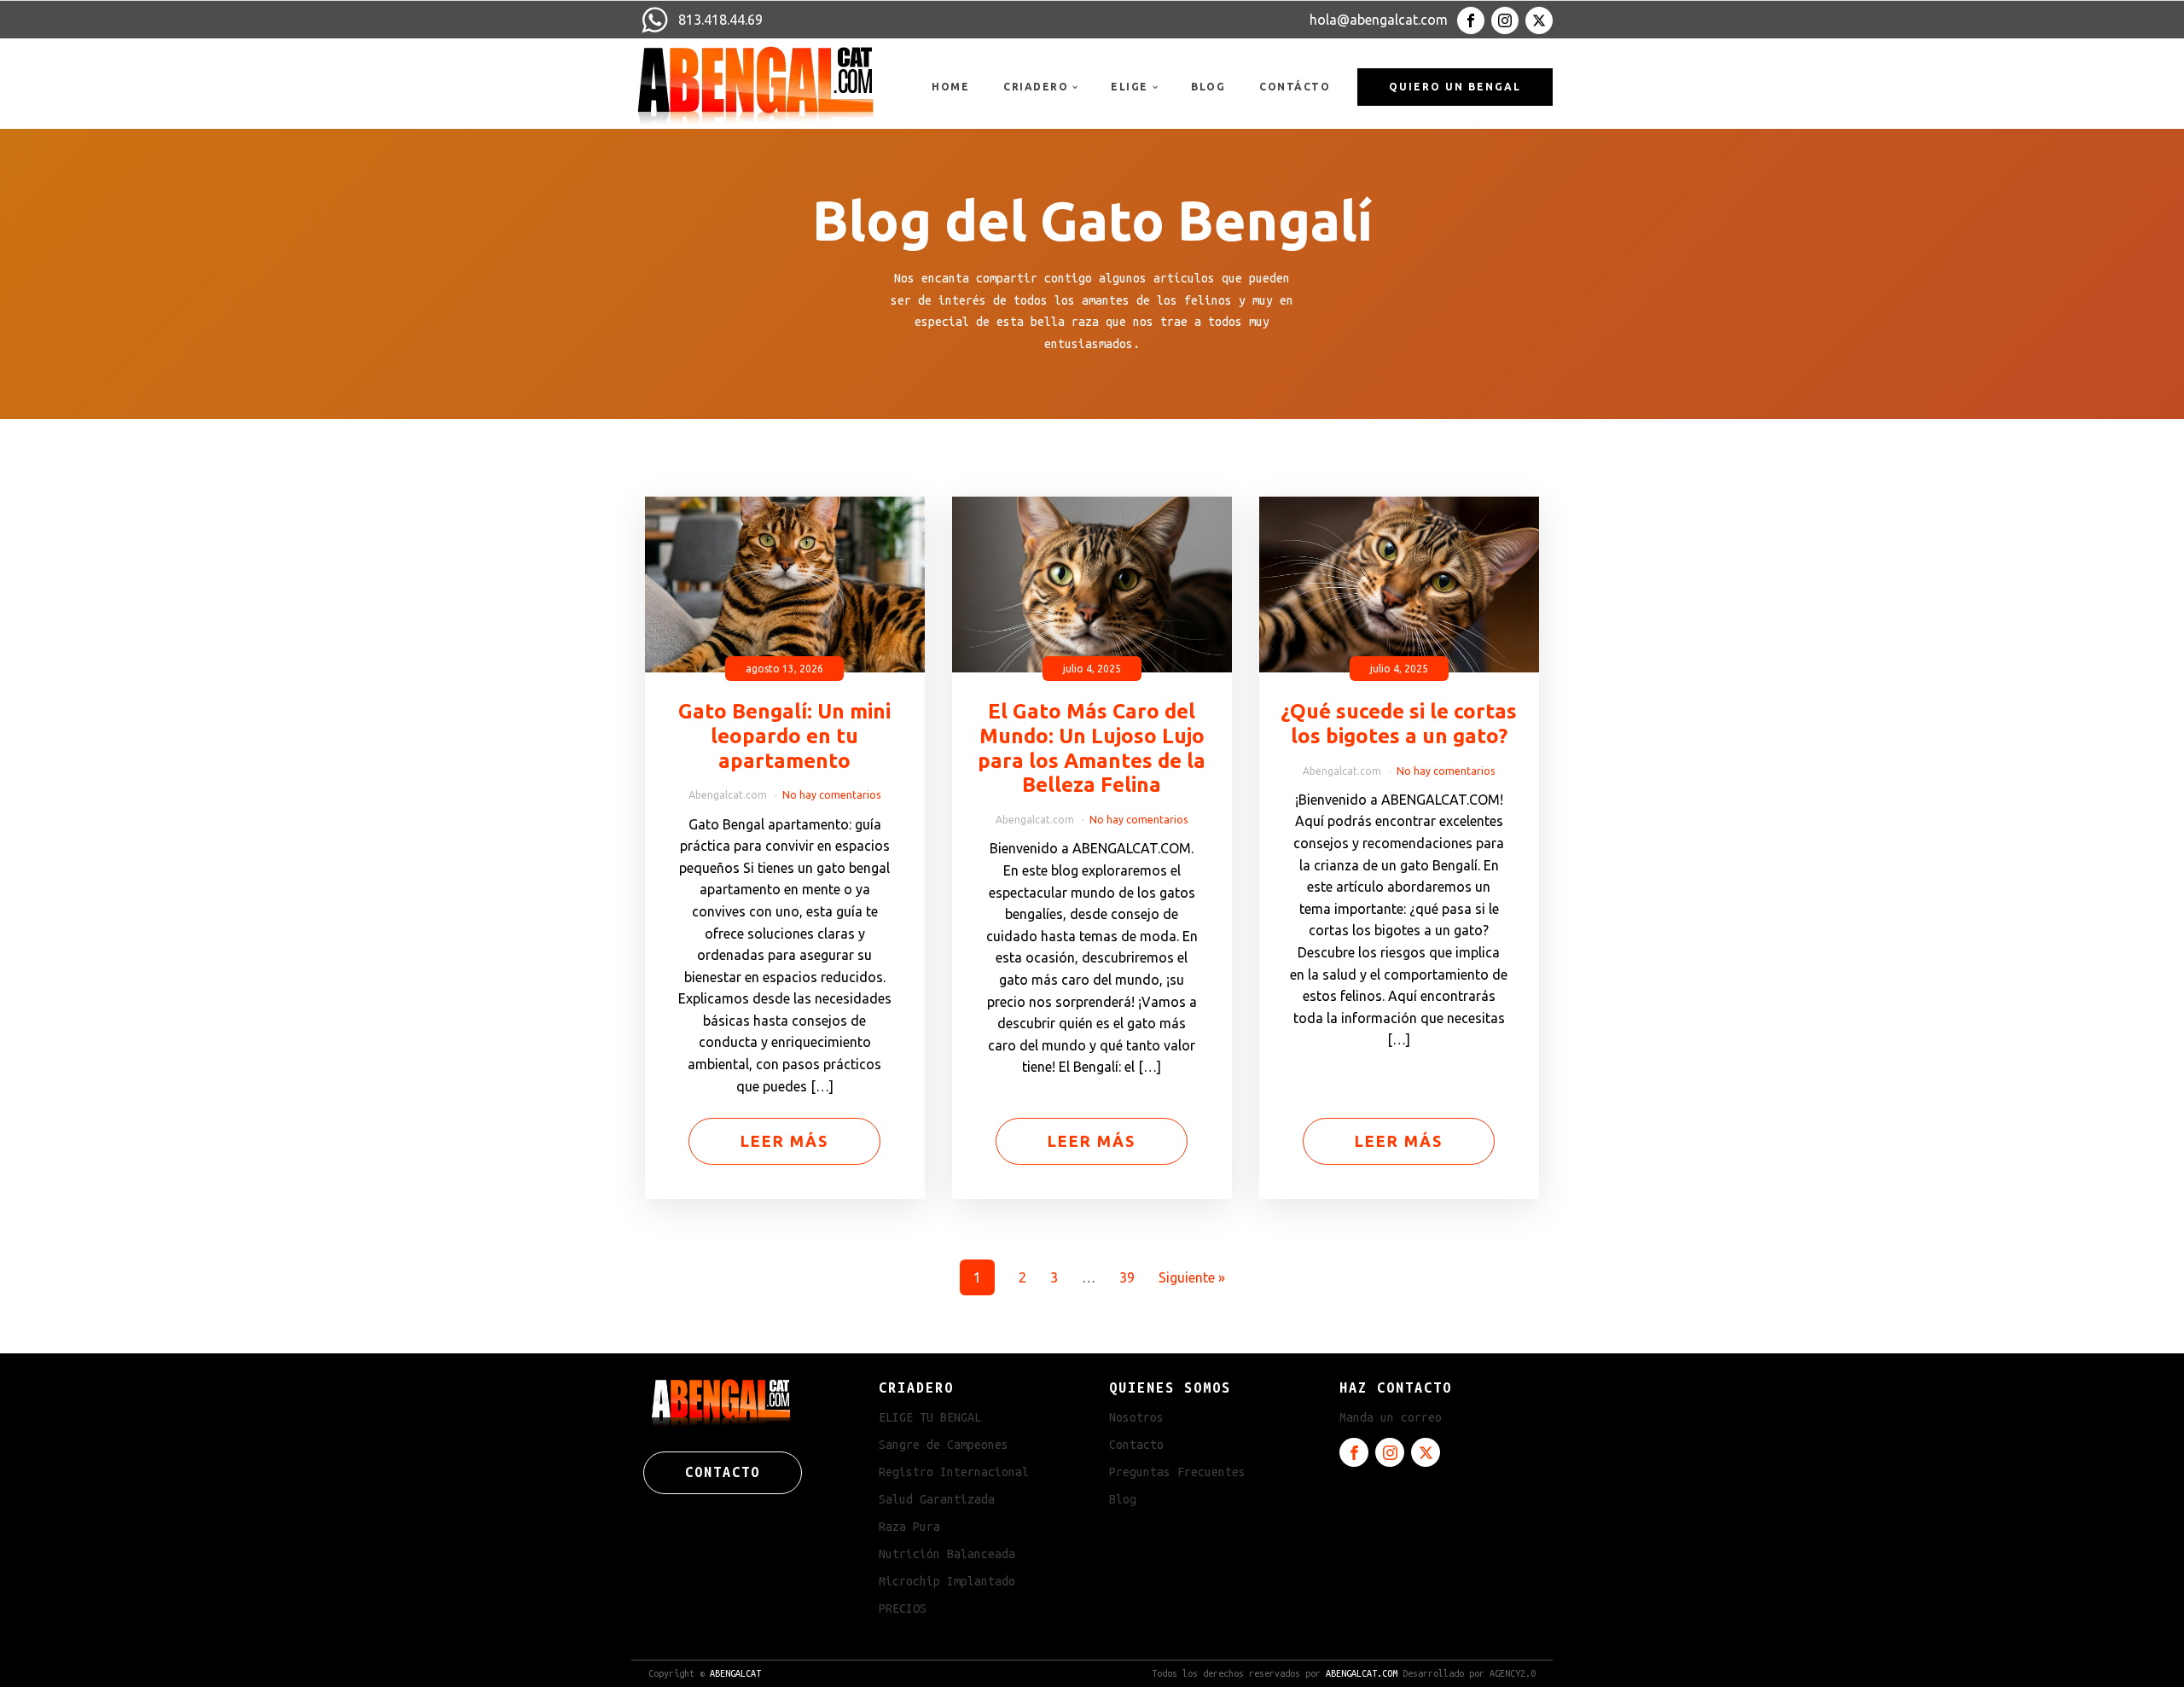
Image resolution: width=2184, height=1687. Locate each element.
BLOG (1208, 87)
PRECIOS (903, 1608)
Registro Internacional (954, 1472)
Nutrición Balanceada (947, 1554)
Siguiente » (1192, 1277)
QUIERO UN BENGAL (1455, 87)
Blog (1123, 1499)
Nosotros (1136, 1417)
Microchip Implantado (947, 1581)
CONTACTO (723, 1472)
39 (1127, 1277)
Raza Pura (909, 1527)
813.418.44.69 (720, 20)
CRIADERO (1036, 87)
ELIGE (1130, 87)
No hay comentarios (831, 795)
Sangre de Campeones (944, 1445)
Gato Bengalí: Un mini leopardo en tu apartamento (784, 736)
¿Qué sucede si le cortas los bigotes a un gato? (1399, 724)
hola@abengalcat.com (1379, 20)
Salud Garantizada (937, 1499)
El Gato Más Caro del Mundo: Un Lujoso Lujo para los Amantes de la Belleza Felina (1092, 748)
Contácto (1295, 87)
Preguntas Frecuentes (1177, 1472)
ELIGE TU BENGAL (930, 1417)
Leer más (784, 1141)
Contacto (1136, 1445)
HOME (950, 87)
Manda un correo (1391, 1417)
